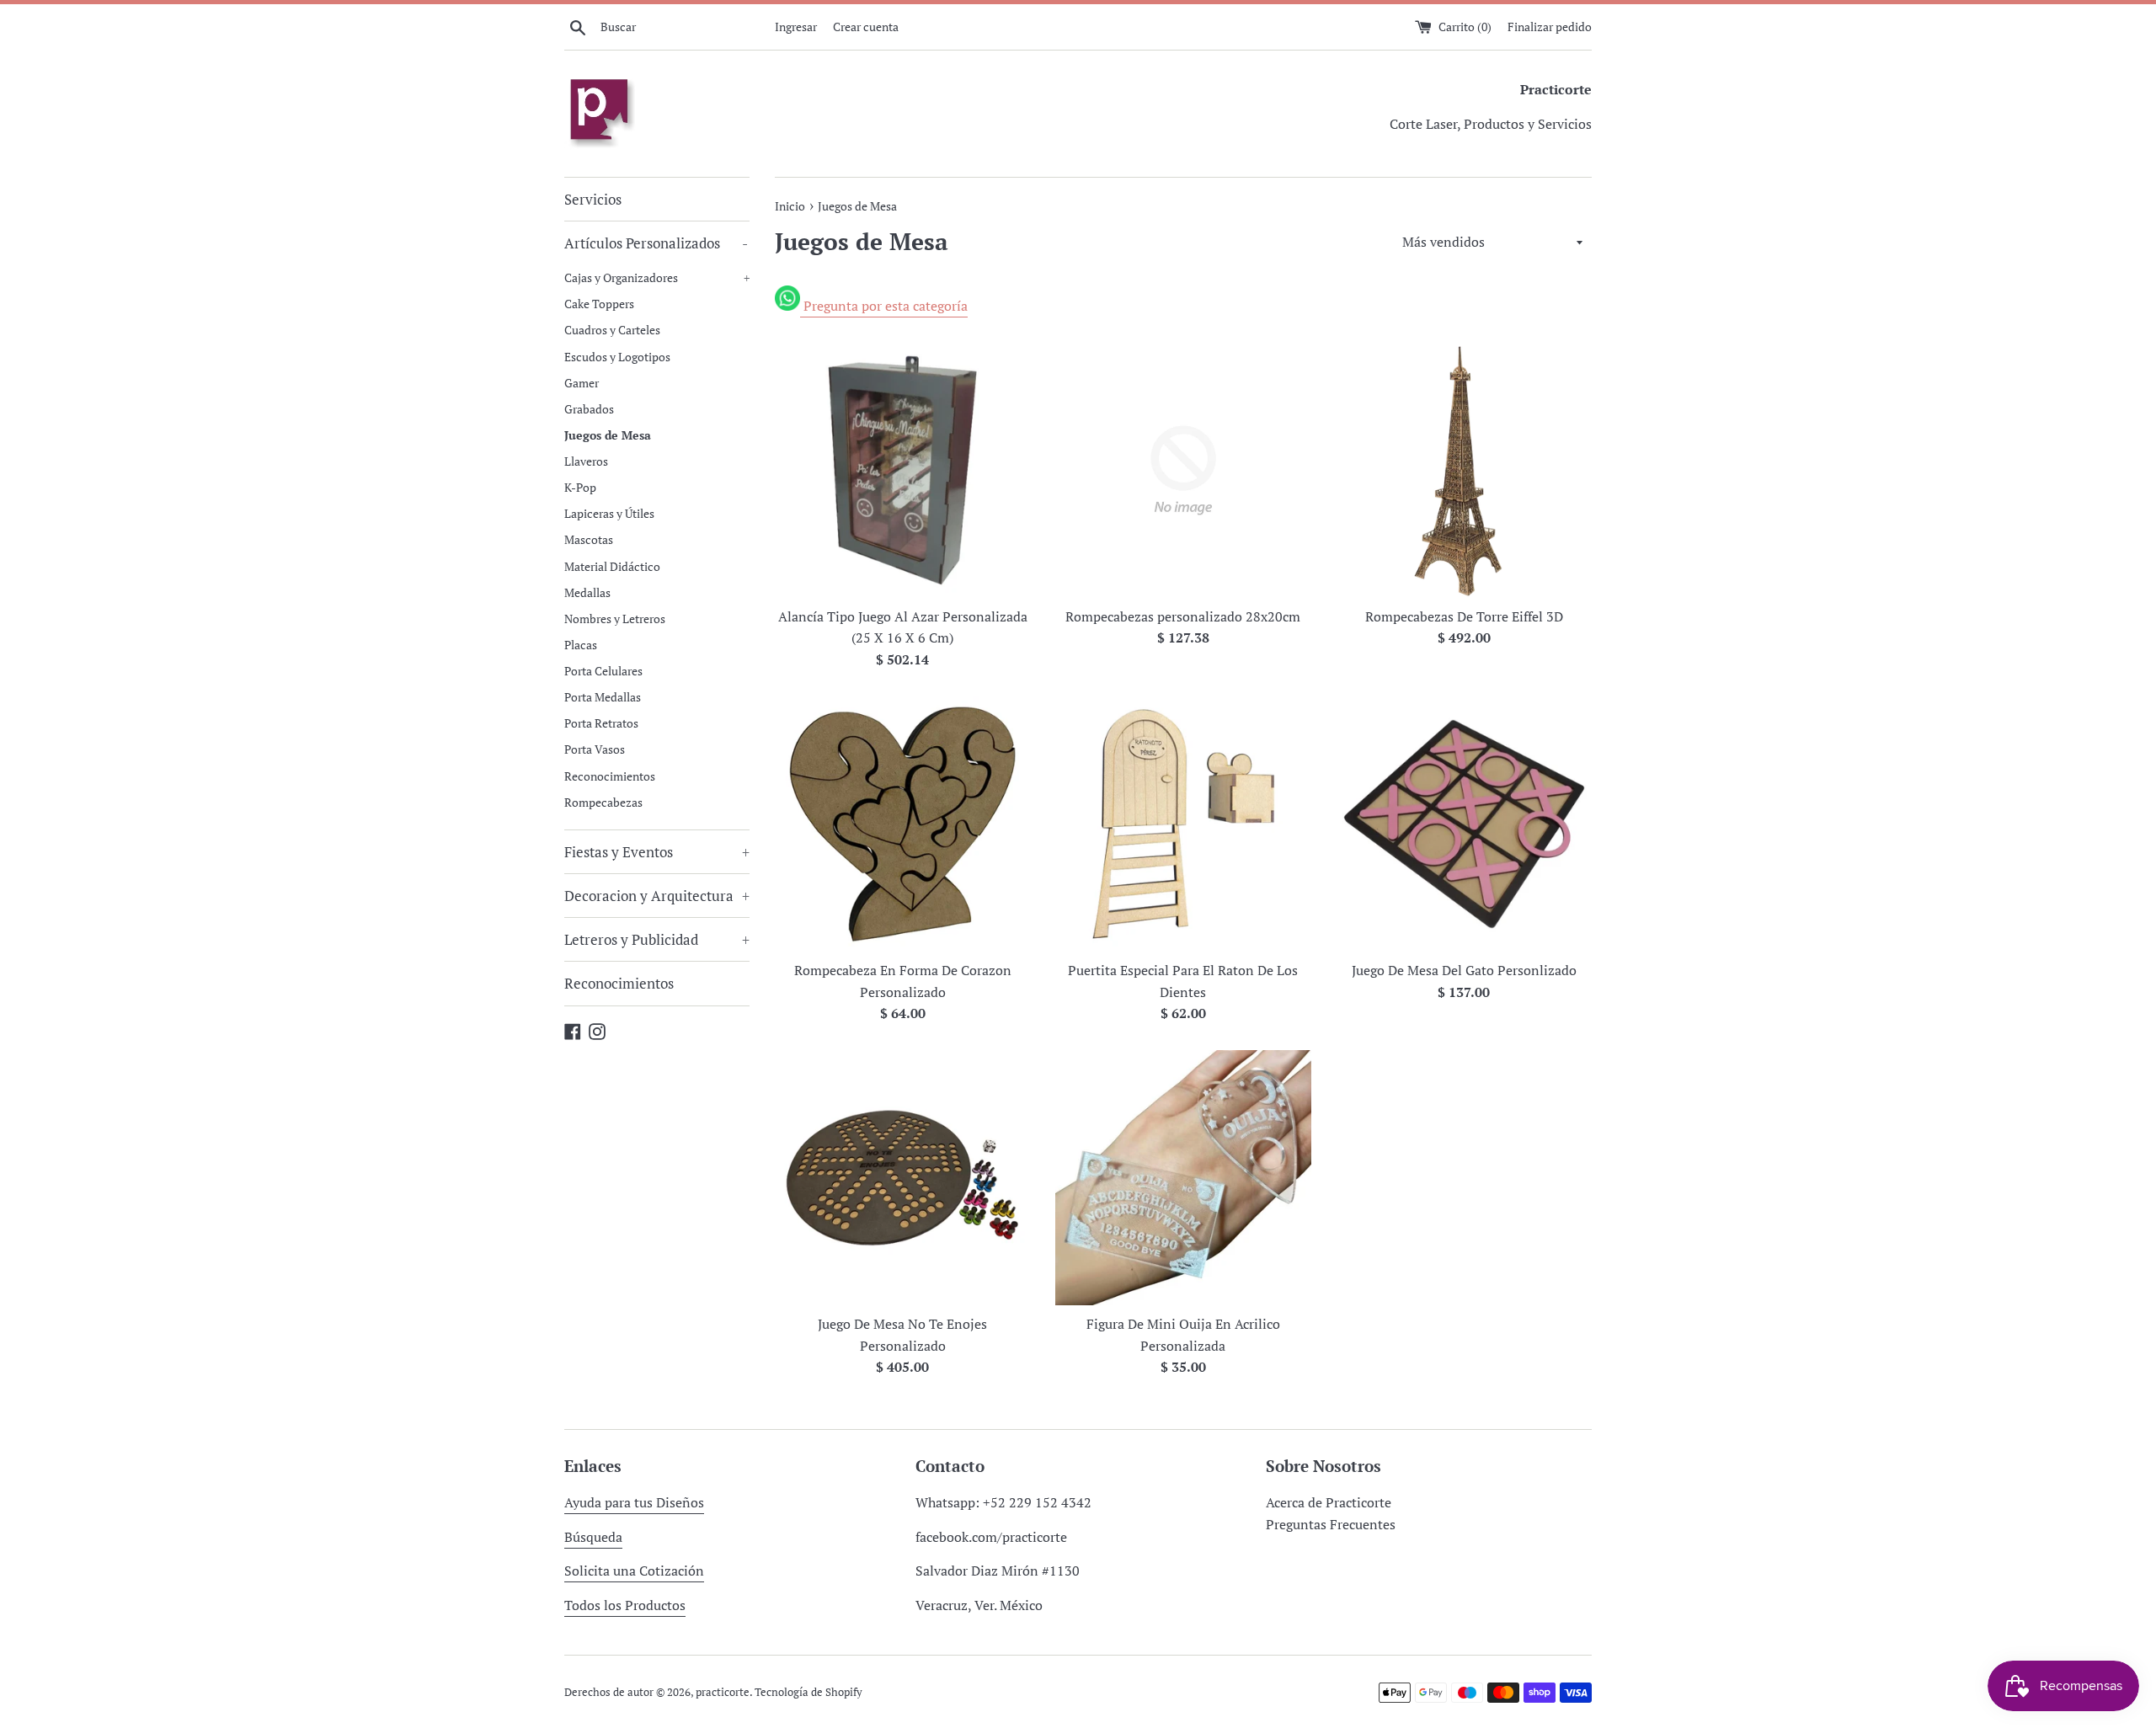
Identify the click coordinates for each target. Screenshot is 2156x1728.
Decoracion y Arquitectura (657, 896)
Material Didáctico (612, 566)
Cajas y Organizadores (657, 277)
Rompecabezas (603, 802)
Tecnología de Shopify (808, 1692)
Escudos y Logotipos (617, 357)
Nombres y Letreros (615, 619)
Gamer (582, 383)
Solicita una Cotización (634, 1571)
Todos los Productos (625, 1605)
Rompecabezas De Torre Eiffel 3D (1464, 616)
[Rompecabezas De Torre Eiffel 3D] (1464, 470)
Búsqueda (593, 1537)
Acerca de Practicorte (1329, 1502)
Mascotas (589, 539)
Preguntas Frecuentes (1331, 1524)
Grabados (589, 409)
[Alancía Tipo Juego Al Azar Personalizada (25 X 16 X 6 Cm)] (902, 470)
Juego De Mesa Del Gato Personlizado (1464, 970)
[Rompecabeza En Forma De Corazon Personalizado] (902, 824)
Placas (581, 645)
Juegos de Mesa (608, 435)
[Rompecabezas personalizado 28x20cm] (1183, 470)
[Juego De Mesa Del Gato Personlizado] (1464, 824)
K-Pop (580, 487)
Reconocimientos (610, 776)
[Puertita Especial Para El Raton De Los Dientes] (1183, 824)
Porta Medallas (603, 697)
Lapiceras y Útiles (609, 513)
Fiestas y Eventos (657, 852)
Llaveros (586, 461)
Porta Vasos (595, 749)
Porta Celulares (603, 671)
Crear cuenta (866, 27)
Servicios (593, 199)
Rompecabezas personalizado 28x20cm (1183, 616)
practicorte (723, 1692)
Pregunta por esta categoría (884, 306)
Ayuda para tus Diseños (634, 1502)
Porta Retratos (601, 723)
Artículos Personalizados (656, 243)
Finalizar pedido (1550, 27)
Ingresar (796, 27)
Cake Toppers (599, 304)
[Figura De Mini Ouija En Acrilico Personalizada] (1183, 1178)
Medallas (587, 592)
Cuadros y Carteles (612, 330)
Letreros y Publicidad (657, 939)
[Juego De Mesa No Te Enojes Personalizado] (902, 1178)
